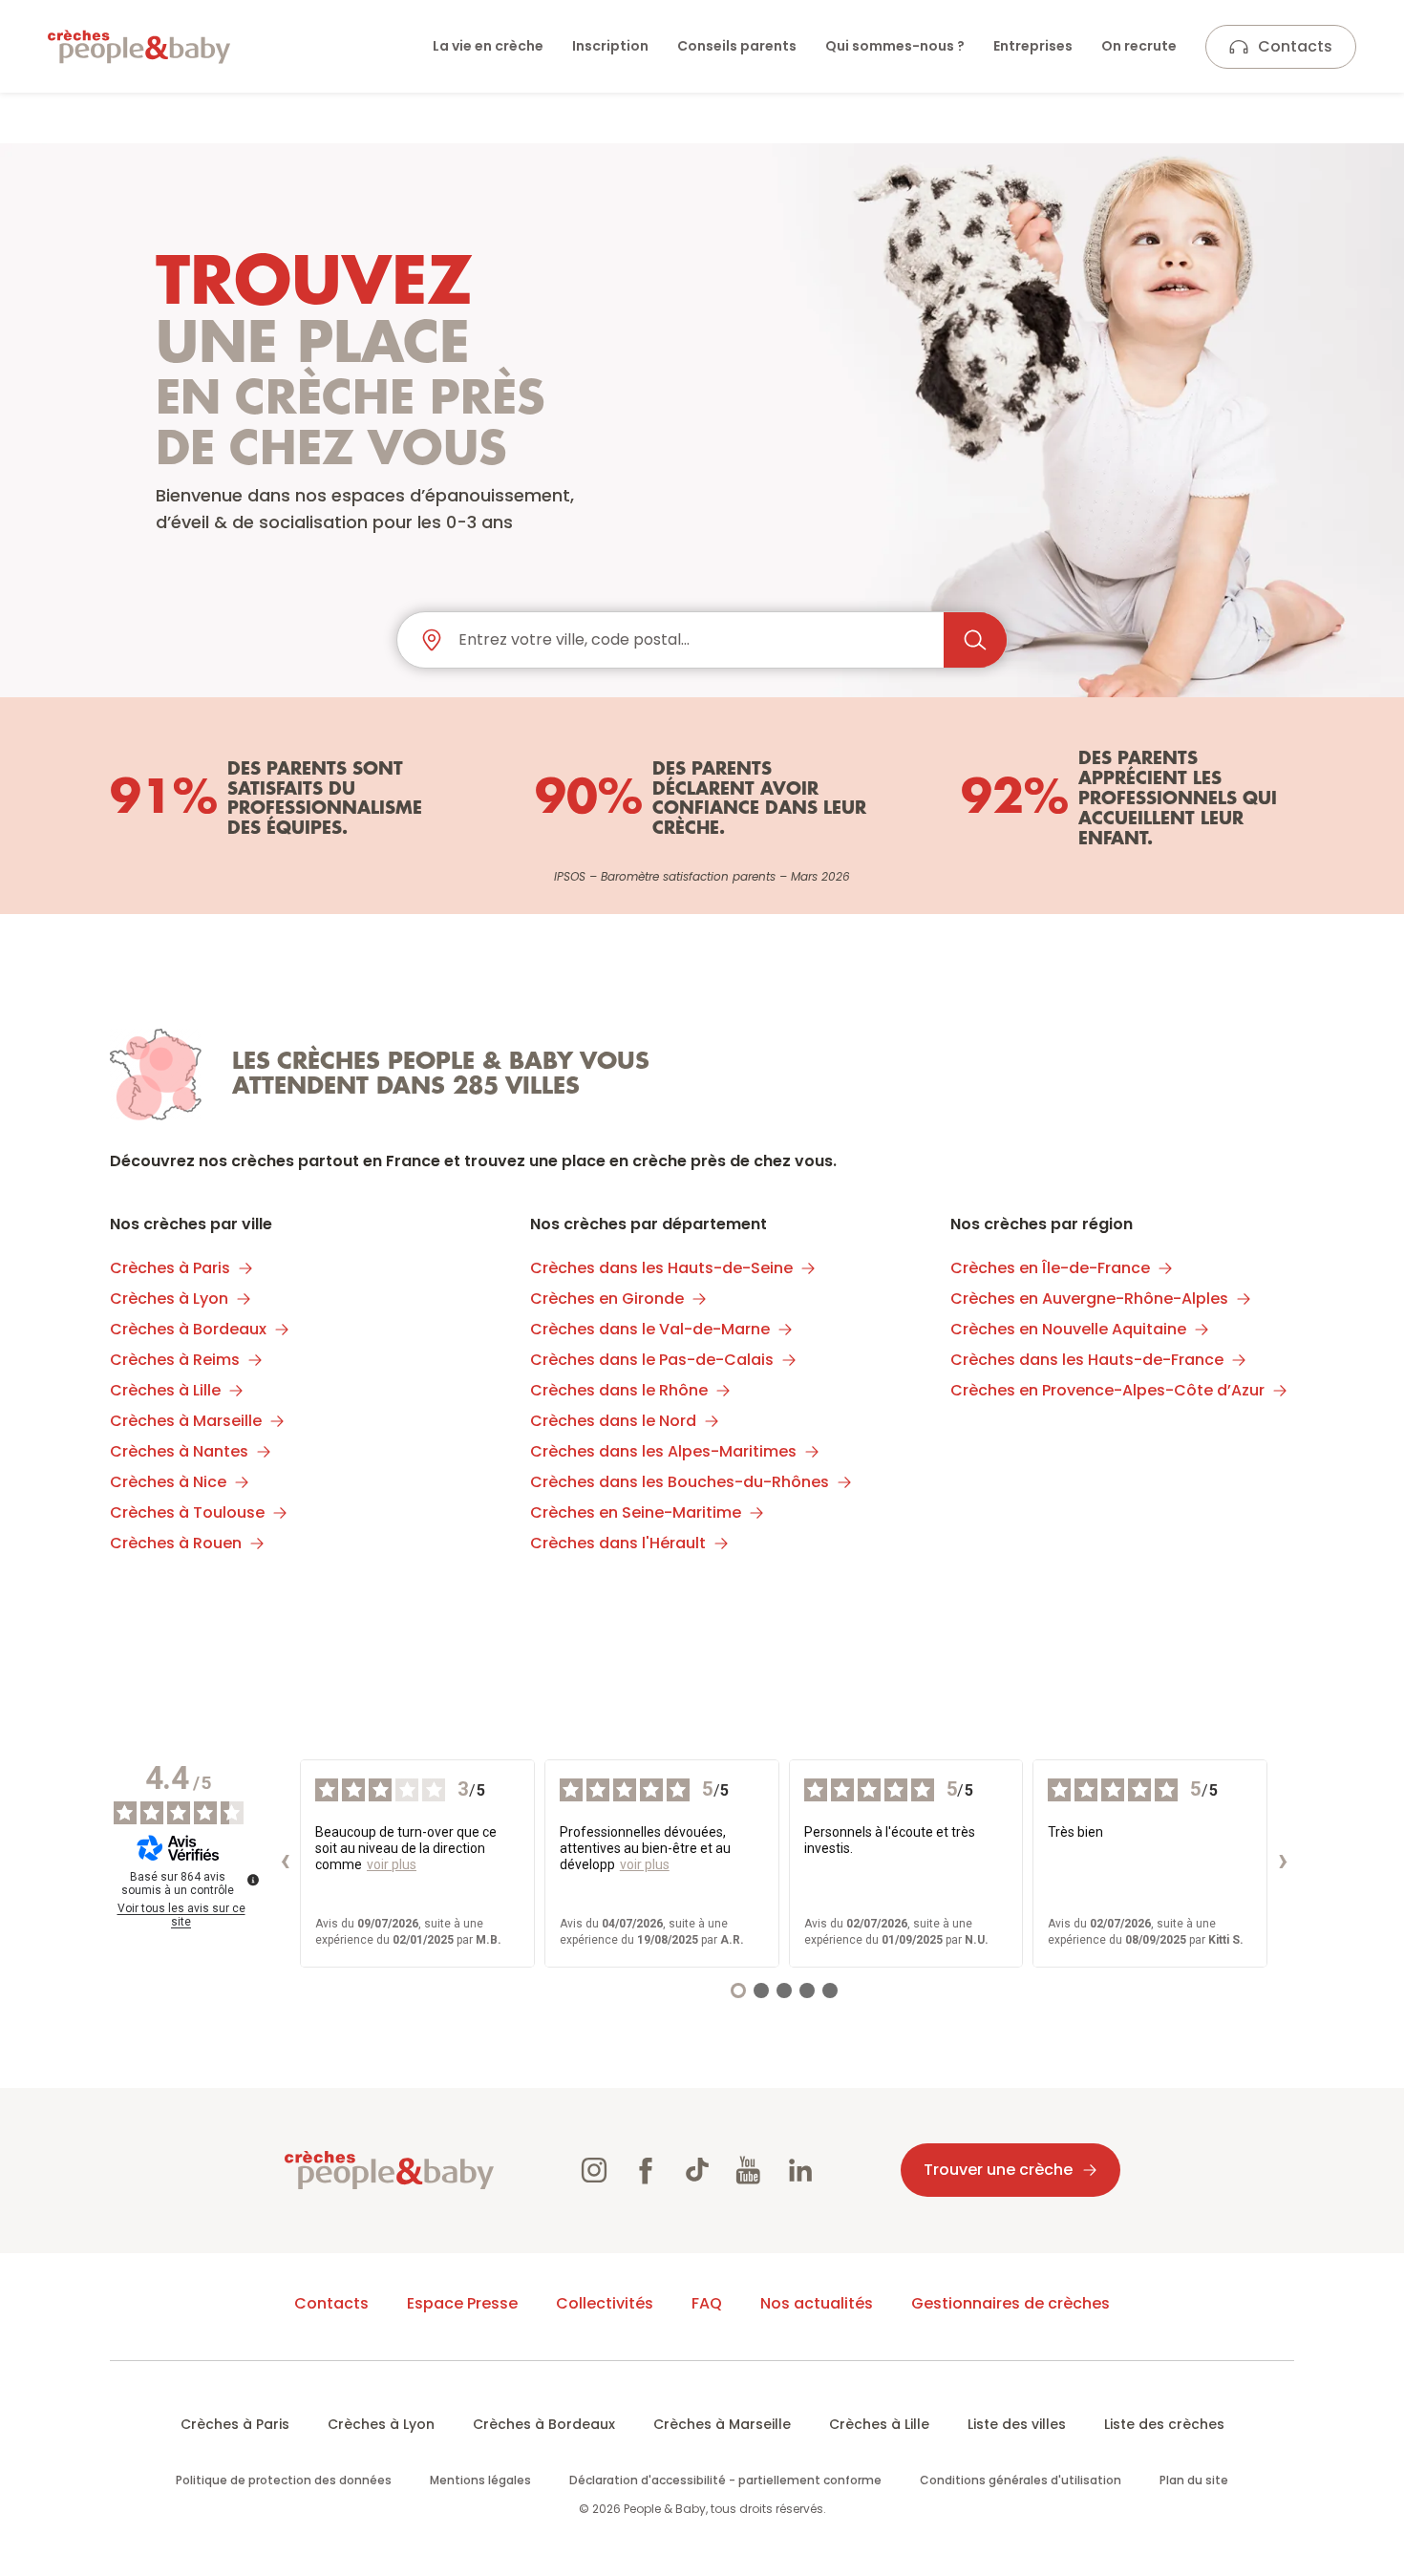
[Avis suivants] (1283, 1863)
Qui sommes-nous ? (895, 46)
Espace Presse (462, 2303)
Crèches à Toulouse (187, 1512)
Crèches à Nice (168, 1482)
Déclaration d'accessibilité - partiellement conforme (725, 2480)
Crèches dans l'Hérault (618, 1543)
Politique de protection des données (284, 2480)
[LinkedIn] (800, 2170)
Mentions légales (480, 2480)
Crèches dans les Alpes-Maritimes (663, 1451)
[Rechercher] (975, 640)
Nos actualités (817, 2303)
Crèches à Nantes (179, 1451)
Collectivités (605, 2303)
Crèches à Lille (165, 1390)
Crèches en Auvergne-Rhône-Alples (1089, 1299)
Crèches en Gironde (607, 1299)
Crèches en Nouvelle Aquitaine (1068, 1329)
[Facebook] (646, 2170)
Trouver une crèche (998, 2170)
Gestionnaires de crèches (1010, 2303)
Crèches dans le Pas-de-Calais (652, 1360)
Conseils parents (737, 46)
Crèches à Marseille (186, 1421)
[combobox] (693, 640)
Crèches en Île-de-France (1050, 1268)
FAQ (707, 2303)
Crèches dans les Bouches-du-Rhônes (680, 1482)
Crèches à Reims (175, 1360)
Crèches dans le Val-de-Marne (650, 1329)
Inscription (610, 46)
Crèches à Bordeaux (188, 1329)
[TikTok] (697, 2170)
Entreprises (1033, 46)
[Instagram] (594, 2170)
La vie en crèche (488, 46)
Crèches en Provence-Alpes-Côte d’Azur (1107, 1390)
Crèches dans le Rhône (619, 1390)
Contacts (1295, 46)
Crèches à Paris (170, 1268)
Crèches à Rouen (176, 1543)
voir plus (392, 1864)
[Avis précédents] (285, 1863)
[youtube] (749, 2170)
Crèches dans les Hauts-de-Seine (661, 1268)
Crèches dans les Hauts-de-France (1087, 1360)
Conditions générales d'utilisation (1021, 2480)
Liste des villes (1017, 2424)
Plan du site (1194, 2480)
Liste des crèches (1164, 2424)
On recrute (1139, 46)
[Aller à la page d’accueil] (139, 47)
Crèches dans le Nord (613, 1421)
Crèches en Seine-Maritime (636, 1512)
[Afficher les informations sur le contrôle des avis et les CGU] (253, 1880)
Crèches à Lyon (169, 1299)
